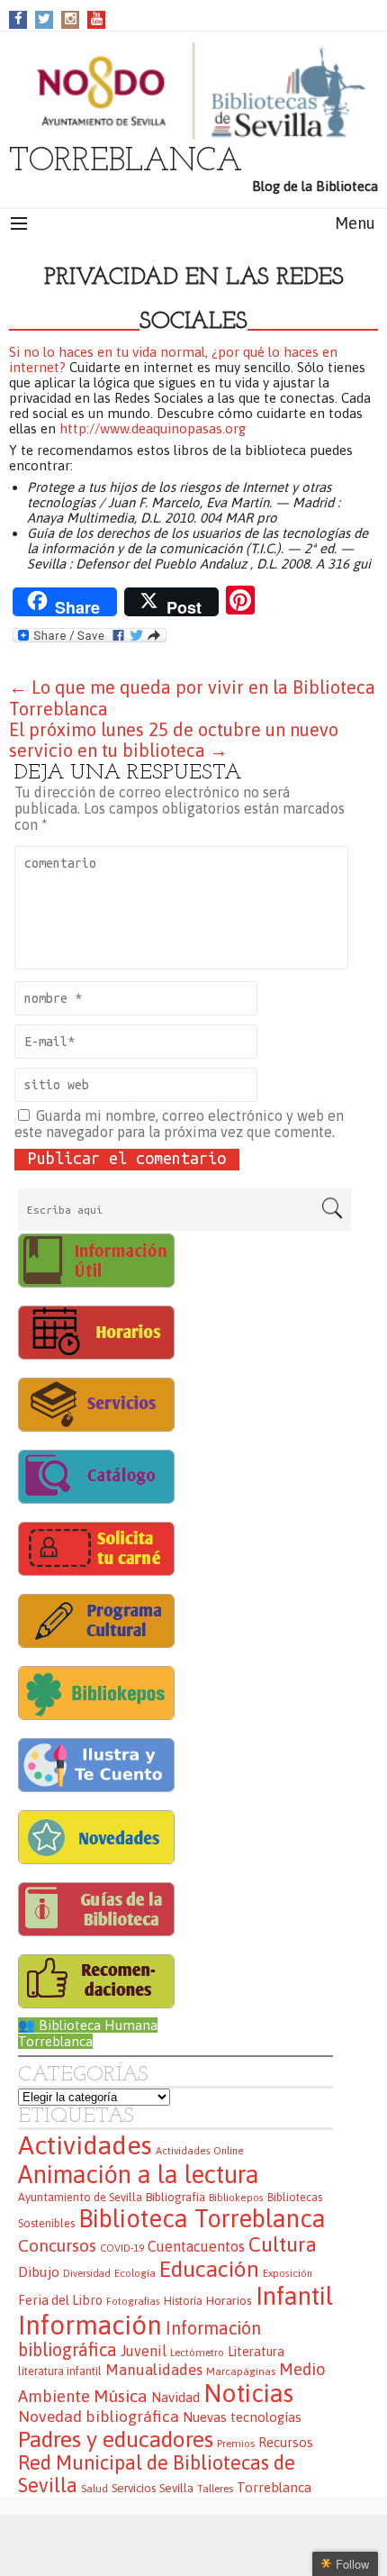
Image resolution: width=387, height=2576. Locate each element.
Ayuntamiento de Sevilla (80, 2197)
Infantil (294, 2296)
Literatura (256, 2352)
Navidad (175, 2397)
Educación (209, 2269)
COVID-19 (122, 2248)
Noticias (248, 2393)
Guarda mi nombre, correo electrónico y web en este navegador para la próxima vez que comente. (179, 1124)
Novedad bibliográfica (99, 2417)
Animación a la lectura (139, 2174)
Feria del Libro (60, 2300)
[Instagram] (71, 18)
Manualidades (154, 2370)
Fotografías (133, 2301)
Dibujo (39, 2271)
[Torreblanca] (193, 91)
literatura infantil (60, 2371)
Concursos (57, 2245)
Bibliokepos (236, 2198)
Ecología (135, 2273)
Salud (94, 2488)
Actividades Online (200, 2151)
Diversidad (87, 2273)
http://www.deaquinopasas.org (153, 428)
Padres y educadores (116, 2439)
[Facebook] (18, 18)
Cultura (283, 2244)
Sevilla (176, 2488)
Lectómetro (197, 2352)
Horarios (229, 2300)
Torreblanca (274, 2487)
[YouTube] (97, 18)
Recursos (286, 2442)
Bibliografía (175, 2197)
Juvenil (144, 2351)
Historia (183, 2301)
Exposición (288, 2273)
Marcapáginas (241, 2371)
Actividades (85, 2145)
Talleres (215, 2488)
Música (121, 2396)
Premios (236, 2443)
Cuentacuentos (196, 2246)
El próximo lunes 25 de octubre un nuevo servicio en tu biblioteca (174, 740)
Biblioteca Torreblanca (202, 2218)
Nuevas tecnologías (242, 2417)
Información (90, 2325)
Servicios (134, 2488)
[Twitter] (44, 18)
